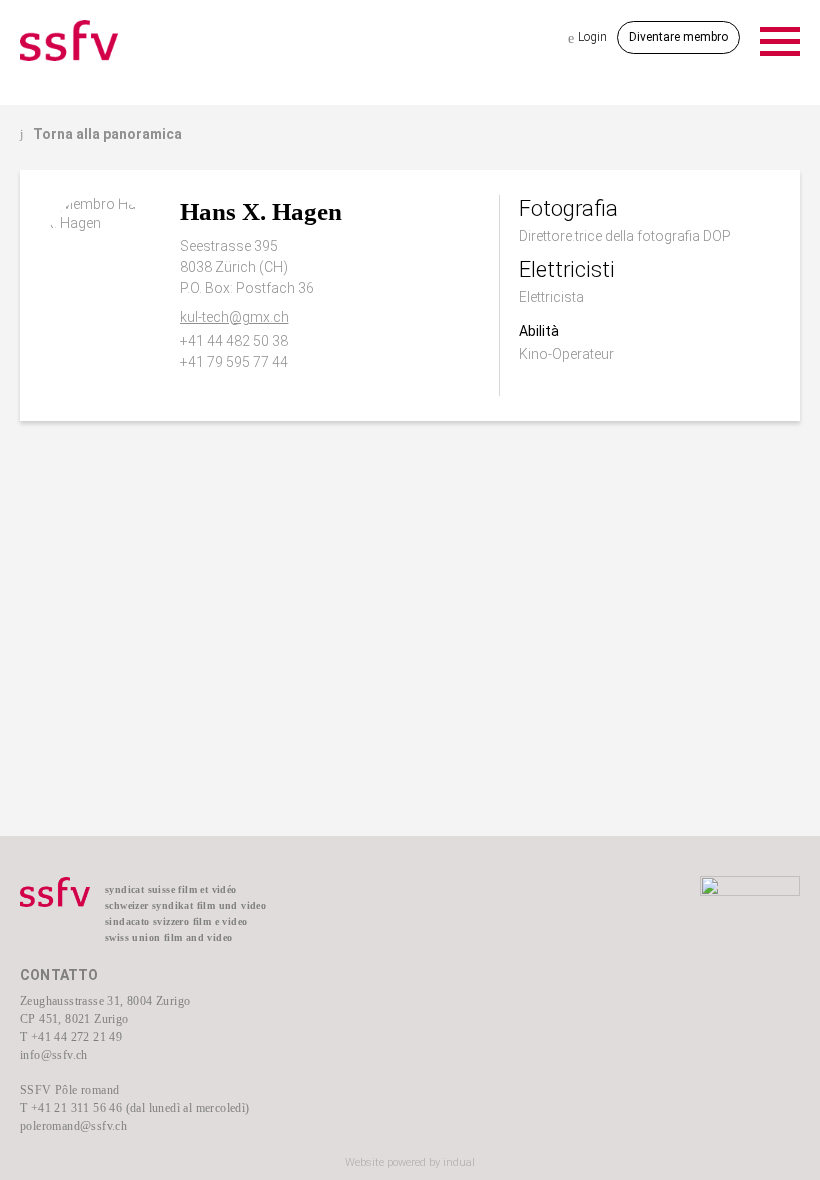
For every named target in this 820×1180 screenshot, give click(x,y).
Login (587, 38)
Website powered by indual (410, 1162)
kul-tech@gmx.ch (234, 317)
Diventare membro (678, 37)
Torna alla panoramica (101, 134)
